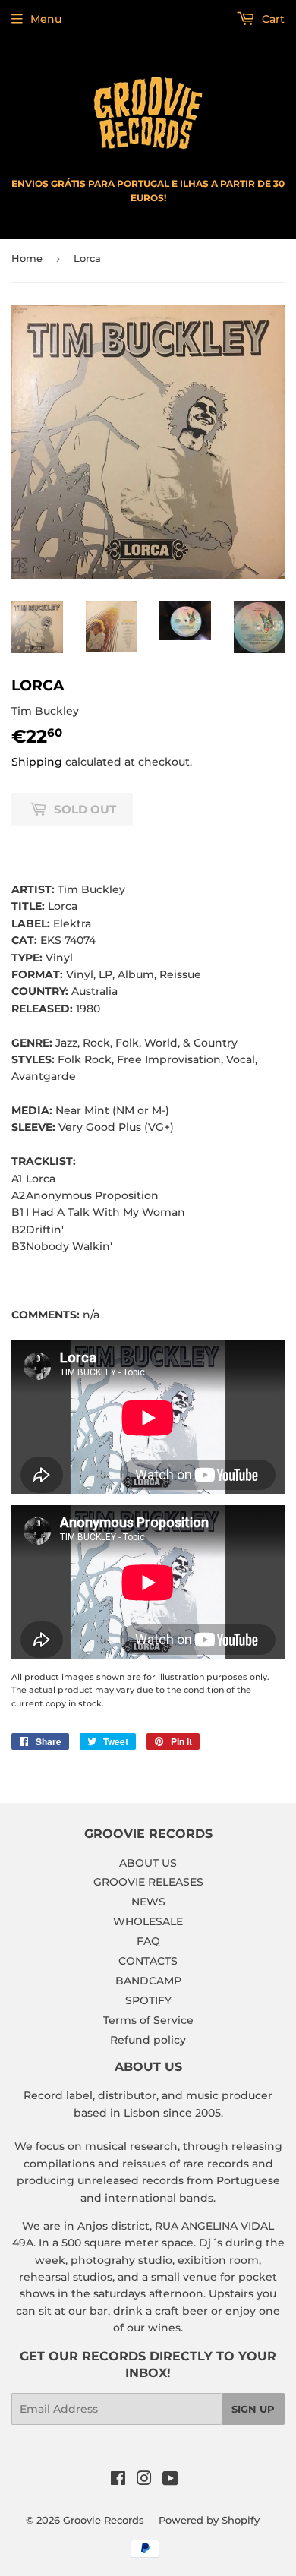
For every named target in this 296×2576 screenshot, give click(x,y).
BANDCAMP (148, 1981)
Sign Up (253, 2409)
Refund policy (148, 2040)
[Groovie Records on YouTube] (170, 2480)
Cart (272, 19)
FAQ (148, 1941)
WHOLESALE (148, 1921)
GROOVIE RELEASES (148, 1882)
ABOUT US (148, 1863)
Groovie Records (104, 2520)
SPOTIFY (148, 2000)
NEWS (148, 1902)
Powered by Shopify (209, 2520)
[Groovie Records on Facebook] (118, 2480)
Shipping (37, 762)
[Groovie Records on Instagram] (144, 2480)
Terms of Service (148, 2020)
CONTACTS (148, 1961)
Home (27, 258)
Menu (46, 19)
